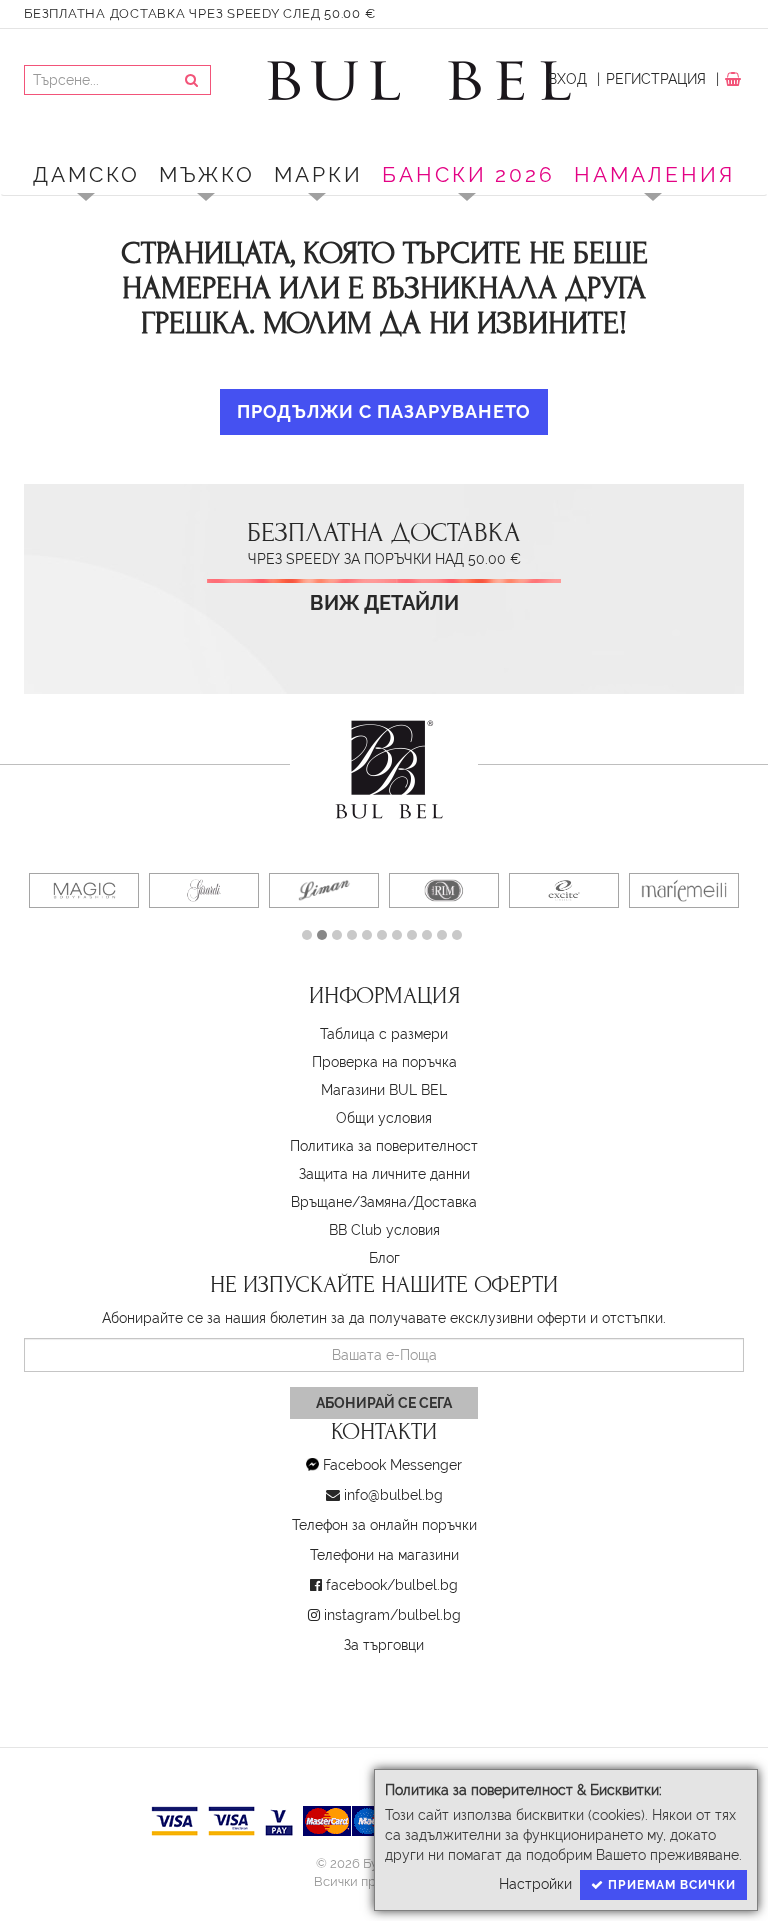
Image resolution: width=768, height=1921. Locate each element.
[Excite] (564, 890)
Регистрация (656, 79)
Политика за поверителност (384, 1146)
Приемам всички (670, 1885)
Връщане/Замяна (349, 1202)
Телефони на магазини (384, 1555)
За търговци (384, 1645)
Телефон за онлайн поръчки (384, 1525)
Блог (384, 1258)
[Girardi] (204, 890)
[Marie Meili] (684, 890)
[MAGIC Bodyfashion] (84, 890)
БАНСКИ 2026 (468, 174)
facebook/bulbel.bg (392, 1585)
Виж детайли (384, 603)
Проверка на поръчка (384, 1062)
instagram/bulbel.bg (392, 1615)
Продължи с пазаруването (384, 411)
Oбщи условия (384, 1118)
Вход (567, 79)
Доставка (445, 1202)
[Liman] (324, 890)
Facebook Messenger (392, 1465)
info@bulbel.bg (393, 1495)
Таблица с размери (384, 1034)
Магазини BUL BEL (384, 1090)
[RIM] (444, 890)
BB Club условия (384, 1230)
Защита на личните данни (384, 1174)
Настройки (535, 1884)
